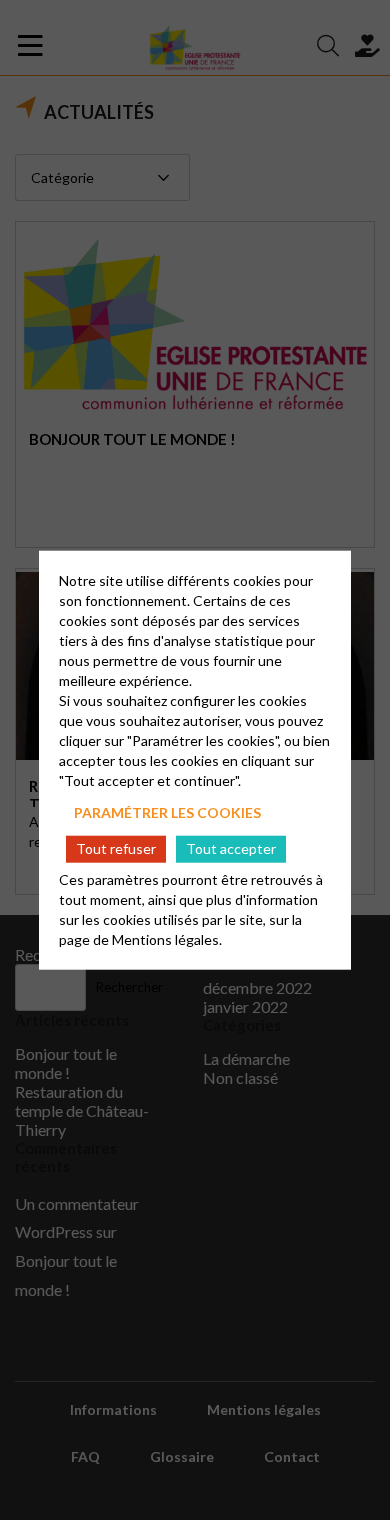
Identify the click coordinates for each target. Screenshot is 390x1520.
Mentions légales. (167, 938)
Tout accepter (231, 848)
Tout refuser (116, 848)
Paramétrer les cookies (167, 812)
